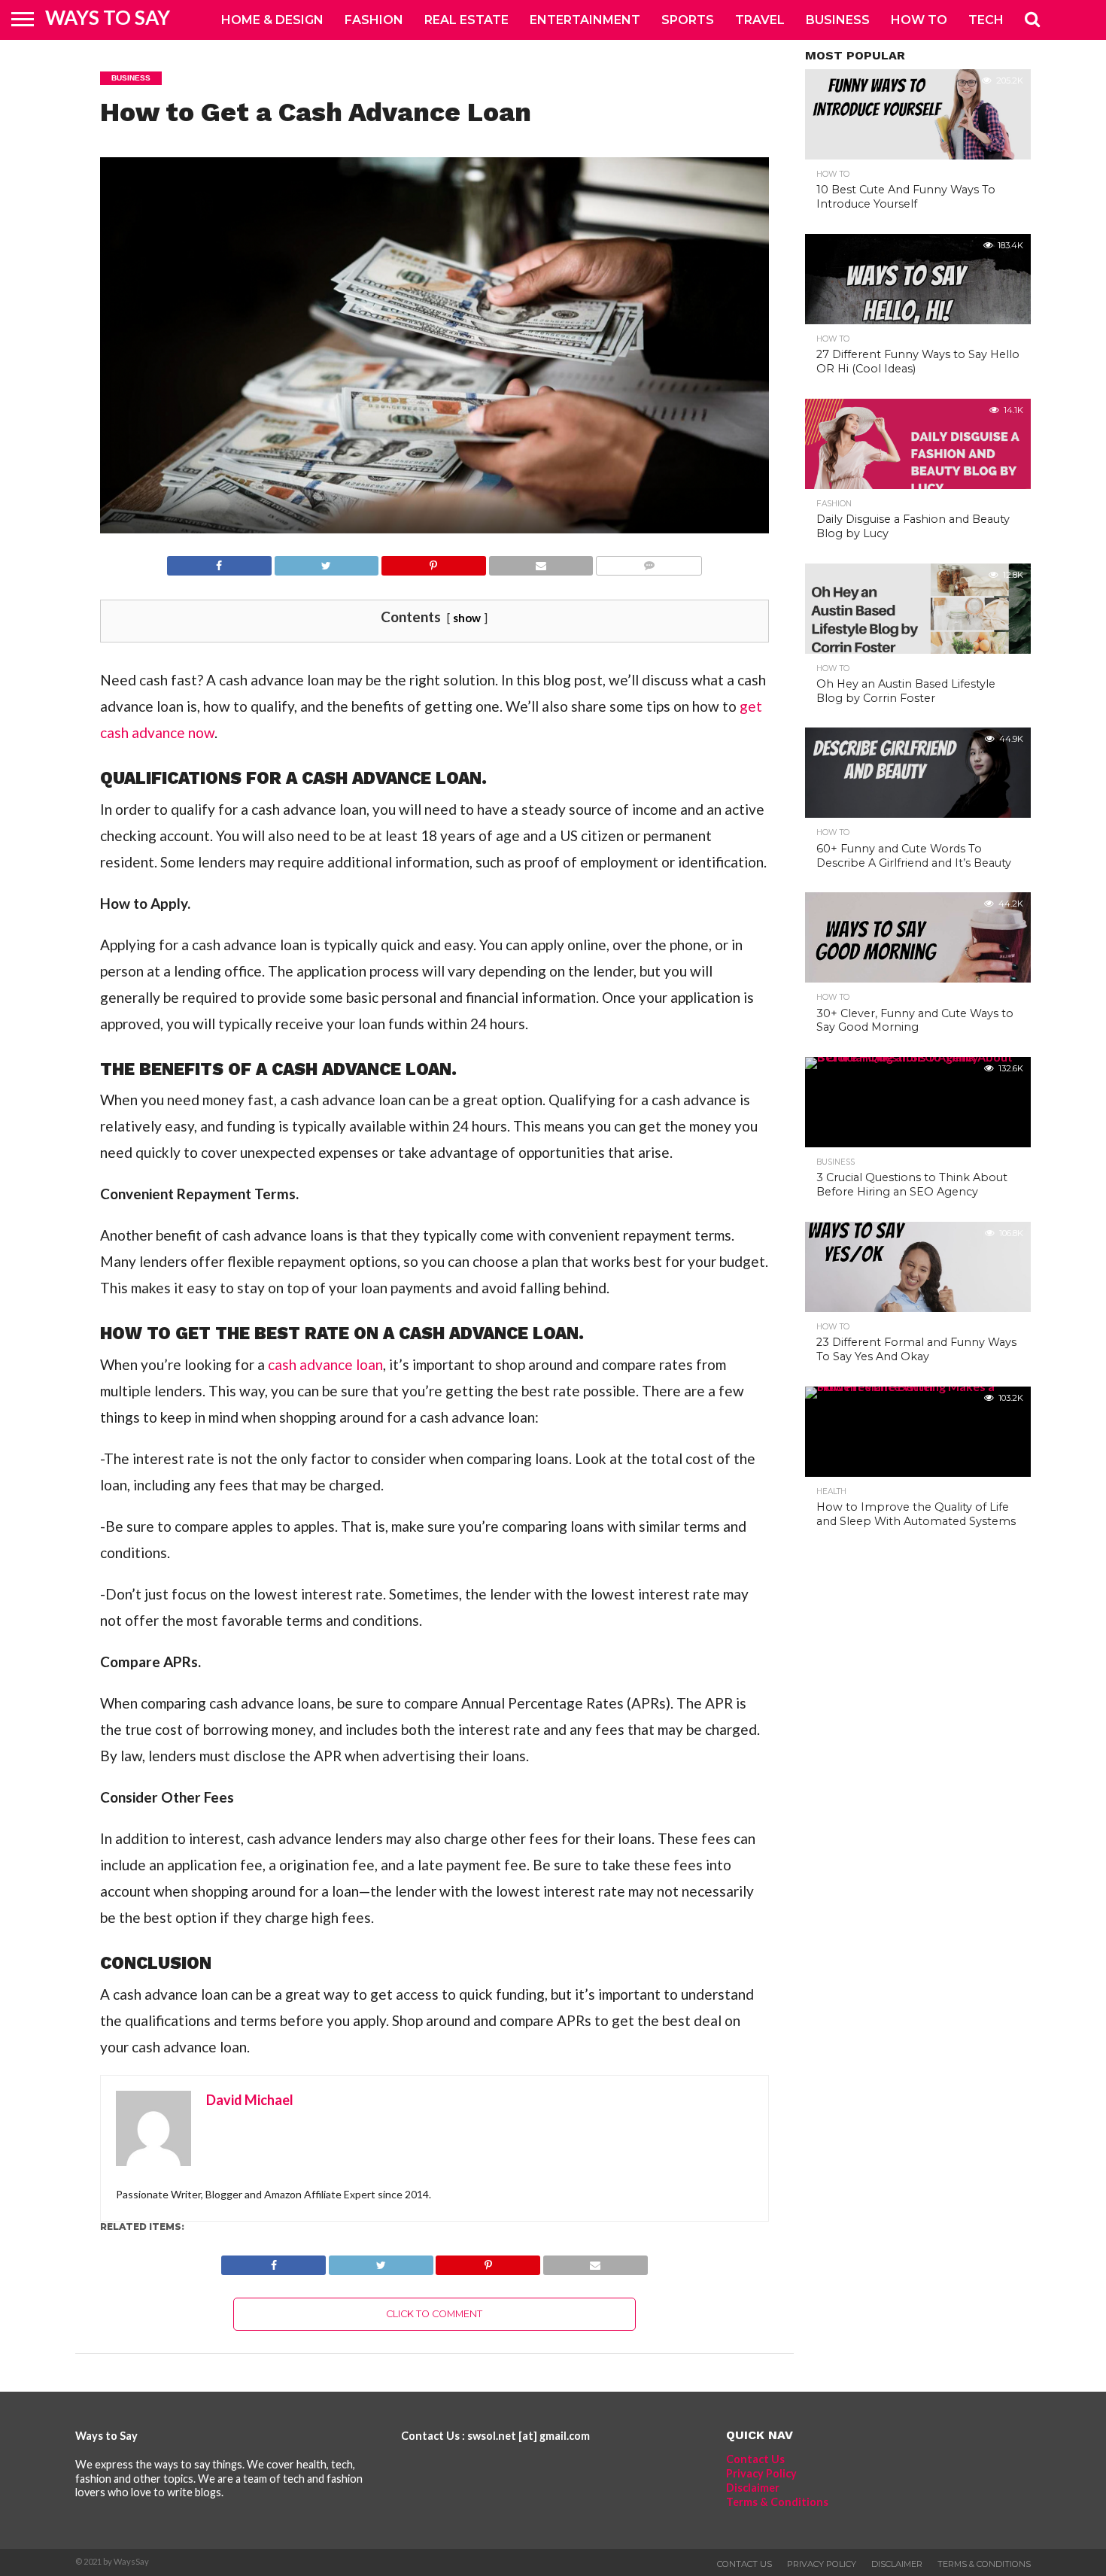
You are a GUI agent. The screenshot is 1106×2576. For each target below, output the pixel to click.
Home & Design (272, 20)
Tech (986, 20)
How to (919, 20)
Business (838, 20)
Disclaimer (753, 2488)
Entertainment (585, 20)
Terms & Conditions (777, 2502)
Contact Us (755, 2459)
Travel (760, 20)
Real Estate (466, 20)
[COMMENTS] (649, 562)
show (467, 618)
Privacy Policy (761, 2473)
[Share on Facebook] (219, 562)
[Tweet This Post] (327, 562)
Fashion (374, 20)
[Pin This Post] (433, 562)
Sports (688, 20)
